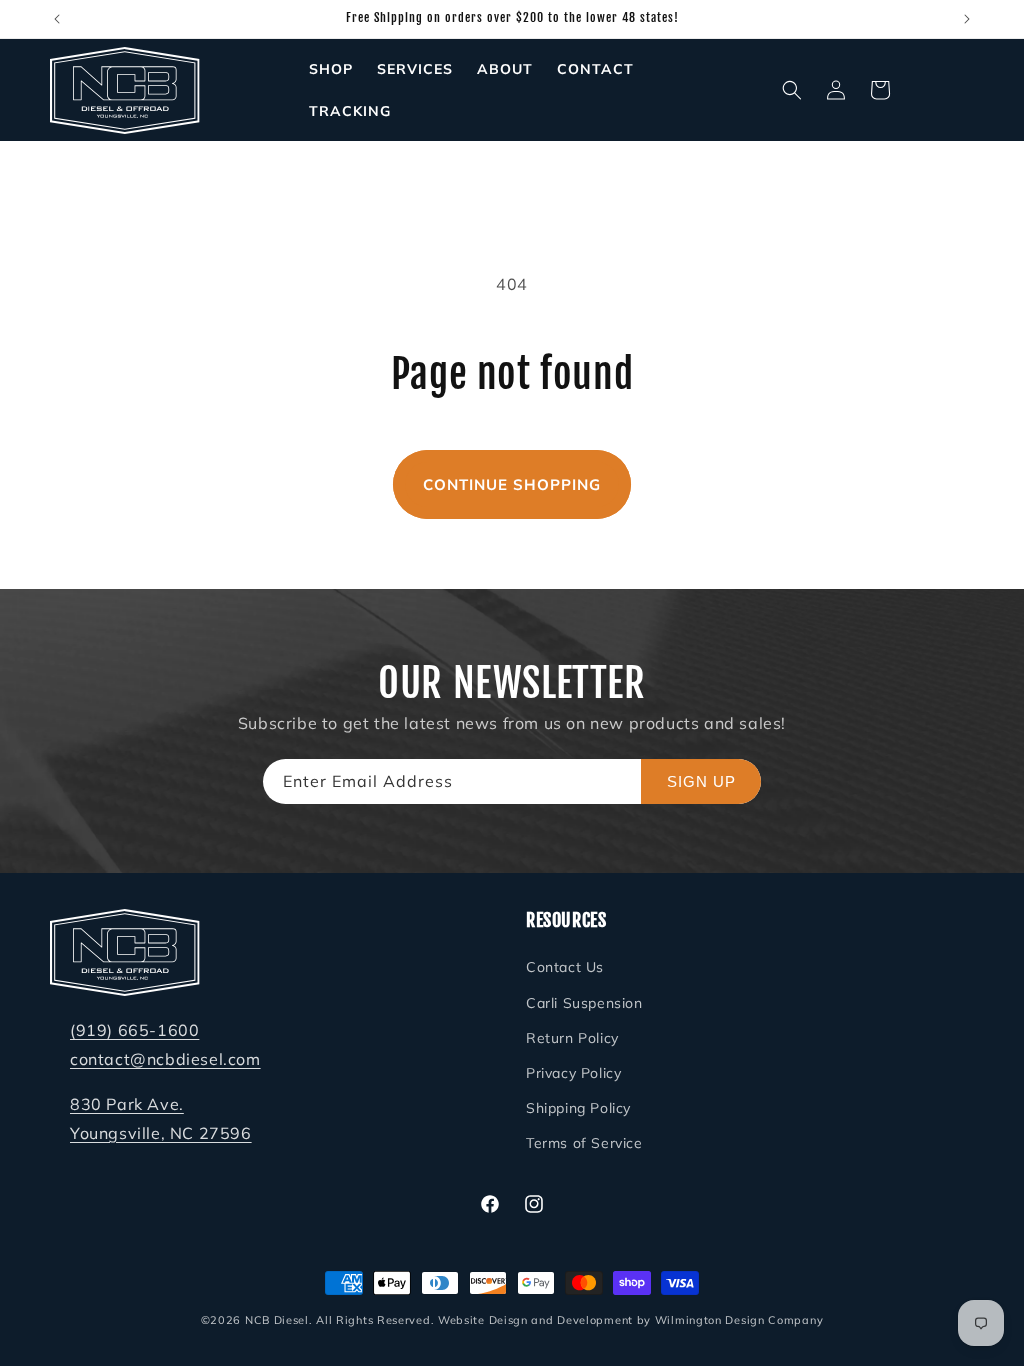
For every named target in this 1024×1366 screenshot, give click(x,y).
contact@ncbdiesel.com (165, 1059)
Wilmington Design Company (739, 1320)
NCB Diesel (277, 1320)
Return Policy (572, 1038)
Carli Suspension (584, 1003)
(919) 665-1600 (134, 1030)
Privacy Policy (573, 1073)
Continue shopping (512, 484)
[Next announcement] (967, 19)
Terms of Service (584, 1143)
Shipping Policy (578, 1108)
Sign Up (701, 781)
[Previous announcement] (57, 19)
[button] (792, 90)
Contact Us (565, 967)
